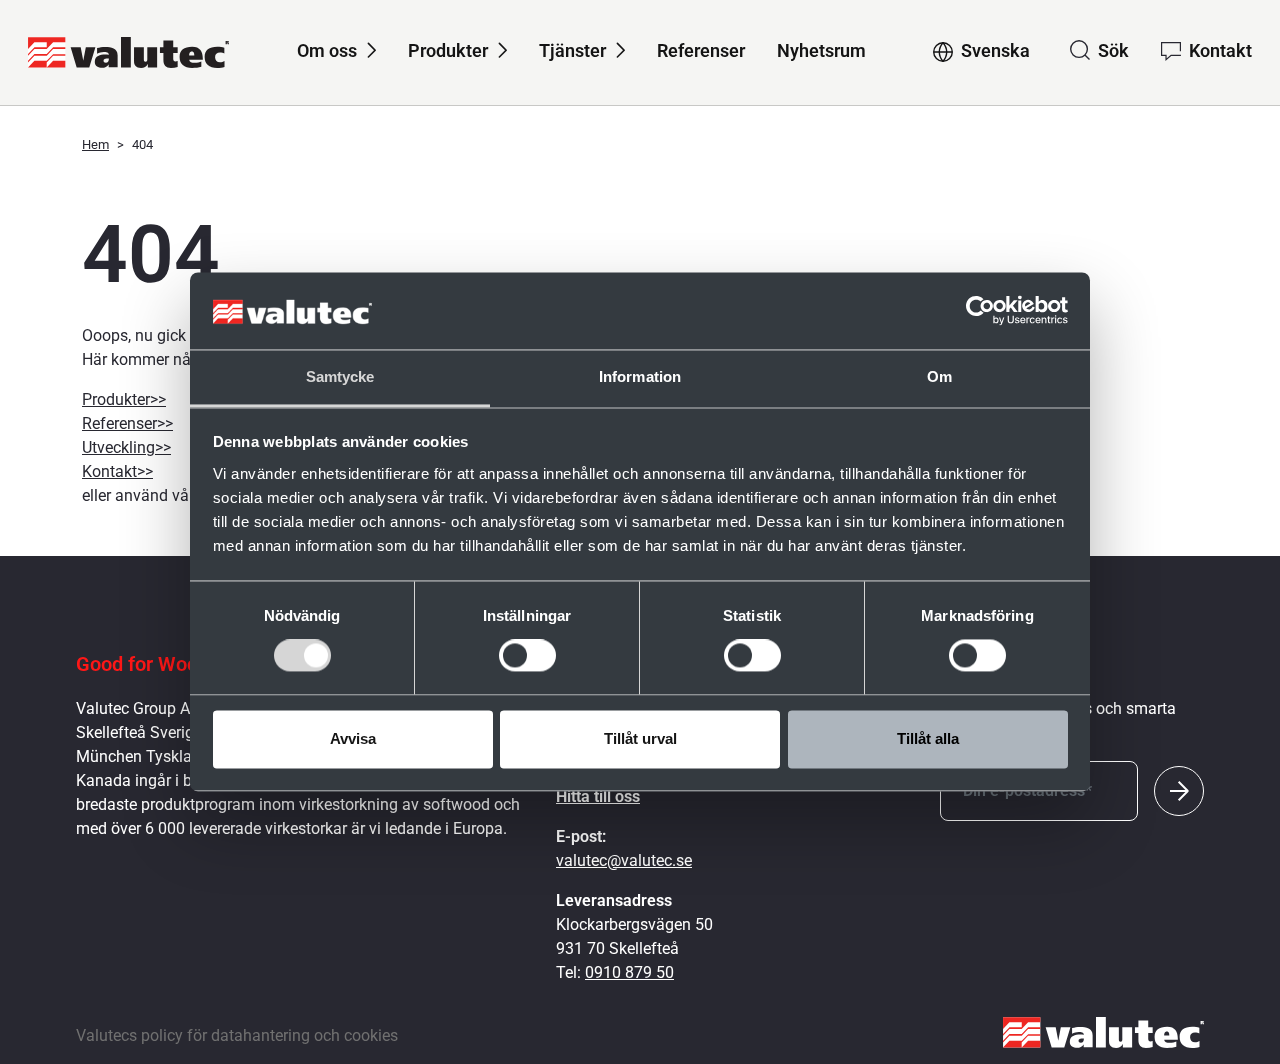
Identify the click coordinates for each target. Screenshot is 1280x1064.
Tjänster (572, 50)
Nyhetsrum (821, 50)
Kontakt (1220, 50)
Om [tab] (939, 376)
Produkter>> (124, 399)
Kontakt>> (117, 471)
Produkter (448, 50)
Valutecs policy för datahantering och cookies (237, 1035)
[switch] (527, 656)
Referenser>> (127, 423)
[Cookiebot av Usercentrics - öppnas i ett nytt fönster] (980, 311)
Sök (1113, 50)
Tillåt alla (928, 738)
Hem (95, 144)
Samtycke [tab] (340, 376)
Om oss (327, 50)
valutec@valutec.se (624, 860)
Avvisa (353, 738)
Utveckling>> (126, 447)
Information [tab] (640, 376)
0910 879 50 (629, 972)
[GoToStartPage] (128, 52)
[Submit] (1179, 791)
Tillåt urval (640, 738)
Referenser (701, 50)
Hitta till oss (598, 796)
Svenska (995, 50)
